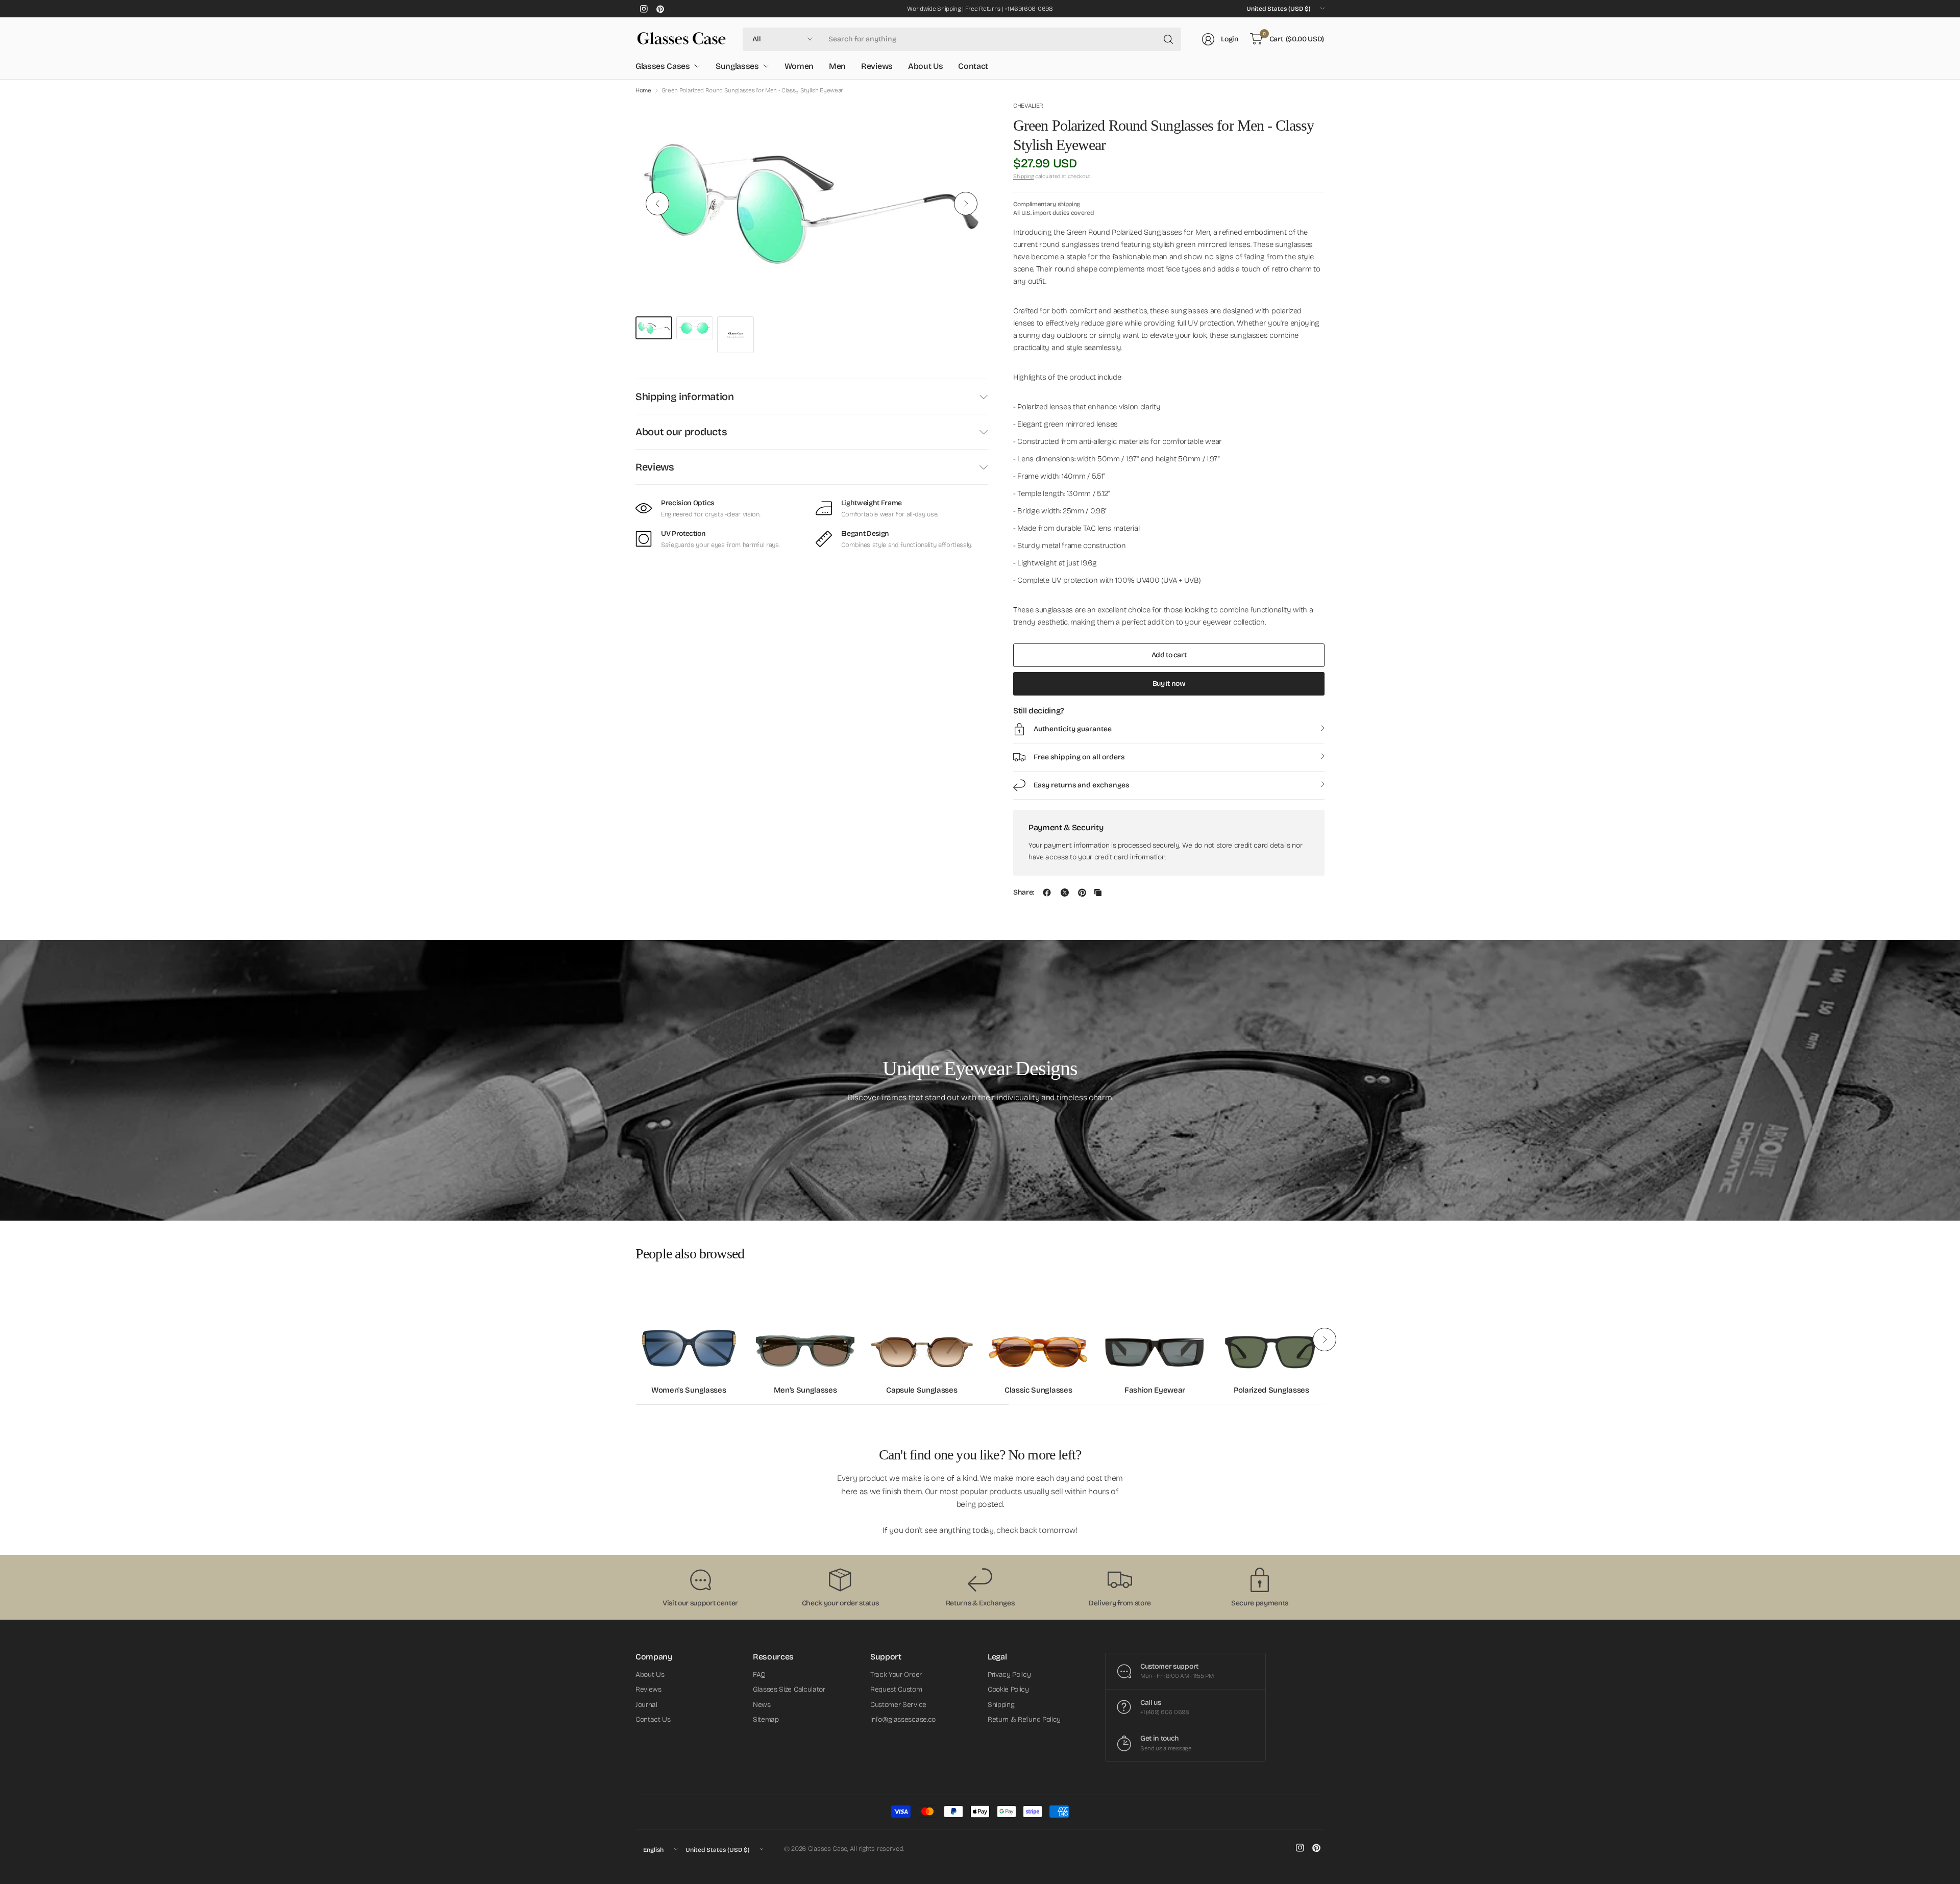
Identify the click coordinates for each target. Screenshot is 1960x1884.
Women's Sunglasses (689, 1390)
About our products (681, 432)
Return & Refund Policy (1024, 1719)
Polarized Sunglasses (1271, 1390)
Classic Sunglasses (1038, 1390)
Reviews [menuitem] (877, 66)
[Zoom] (968, 120)
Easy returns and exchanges (1081, 785)
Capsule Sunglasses (922, 1390)
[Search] (1168, 39)
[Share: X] (1065, 893)
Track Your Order (896, 1675)
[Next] (966, 204)
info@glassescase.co (903, 1719)
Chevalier (1028, 106)
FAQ (759, 1675)
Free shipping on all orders (1079, 757)
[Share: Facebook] (1047, 893)
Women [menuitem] (799, 66)
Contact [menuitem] (973, 66)
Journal (646, 1705)
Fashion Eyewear (1155, 1390)
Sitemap (766, 1719)
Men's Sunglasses (805, 1390)
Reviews (655, 467)
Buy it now (1169, 684)
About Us (650, 1675)
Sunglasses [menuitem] (737, 66)
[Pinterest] (660, 9)
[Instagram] (644, 9)
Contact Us (653, 1719)
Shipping (1023, 176)
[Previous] (657, 204)
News (762, 1705)
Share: (1024, 893)
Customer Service (898, 1705)
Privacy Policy (1009, 1675)
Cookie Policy (1008, 1689)
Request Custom (896, 1689)
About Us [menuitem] (925, 66)
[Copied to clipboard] (1098, 893)
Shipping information (685, 396)
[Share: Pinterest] (1082, 893)
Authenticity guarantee (1073, 729)
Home (643, 90)
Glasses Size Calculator (789, 1689)
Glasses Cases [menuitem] (663, 66)
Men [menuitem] (837, 66)
